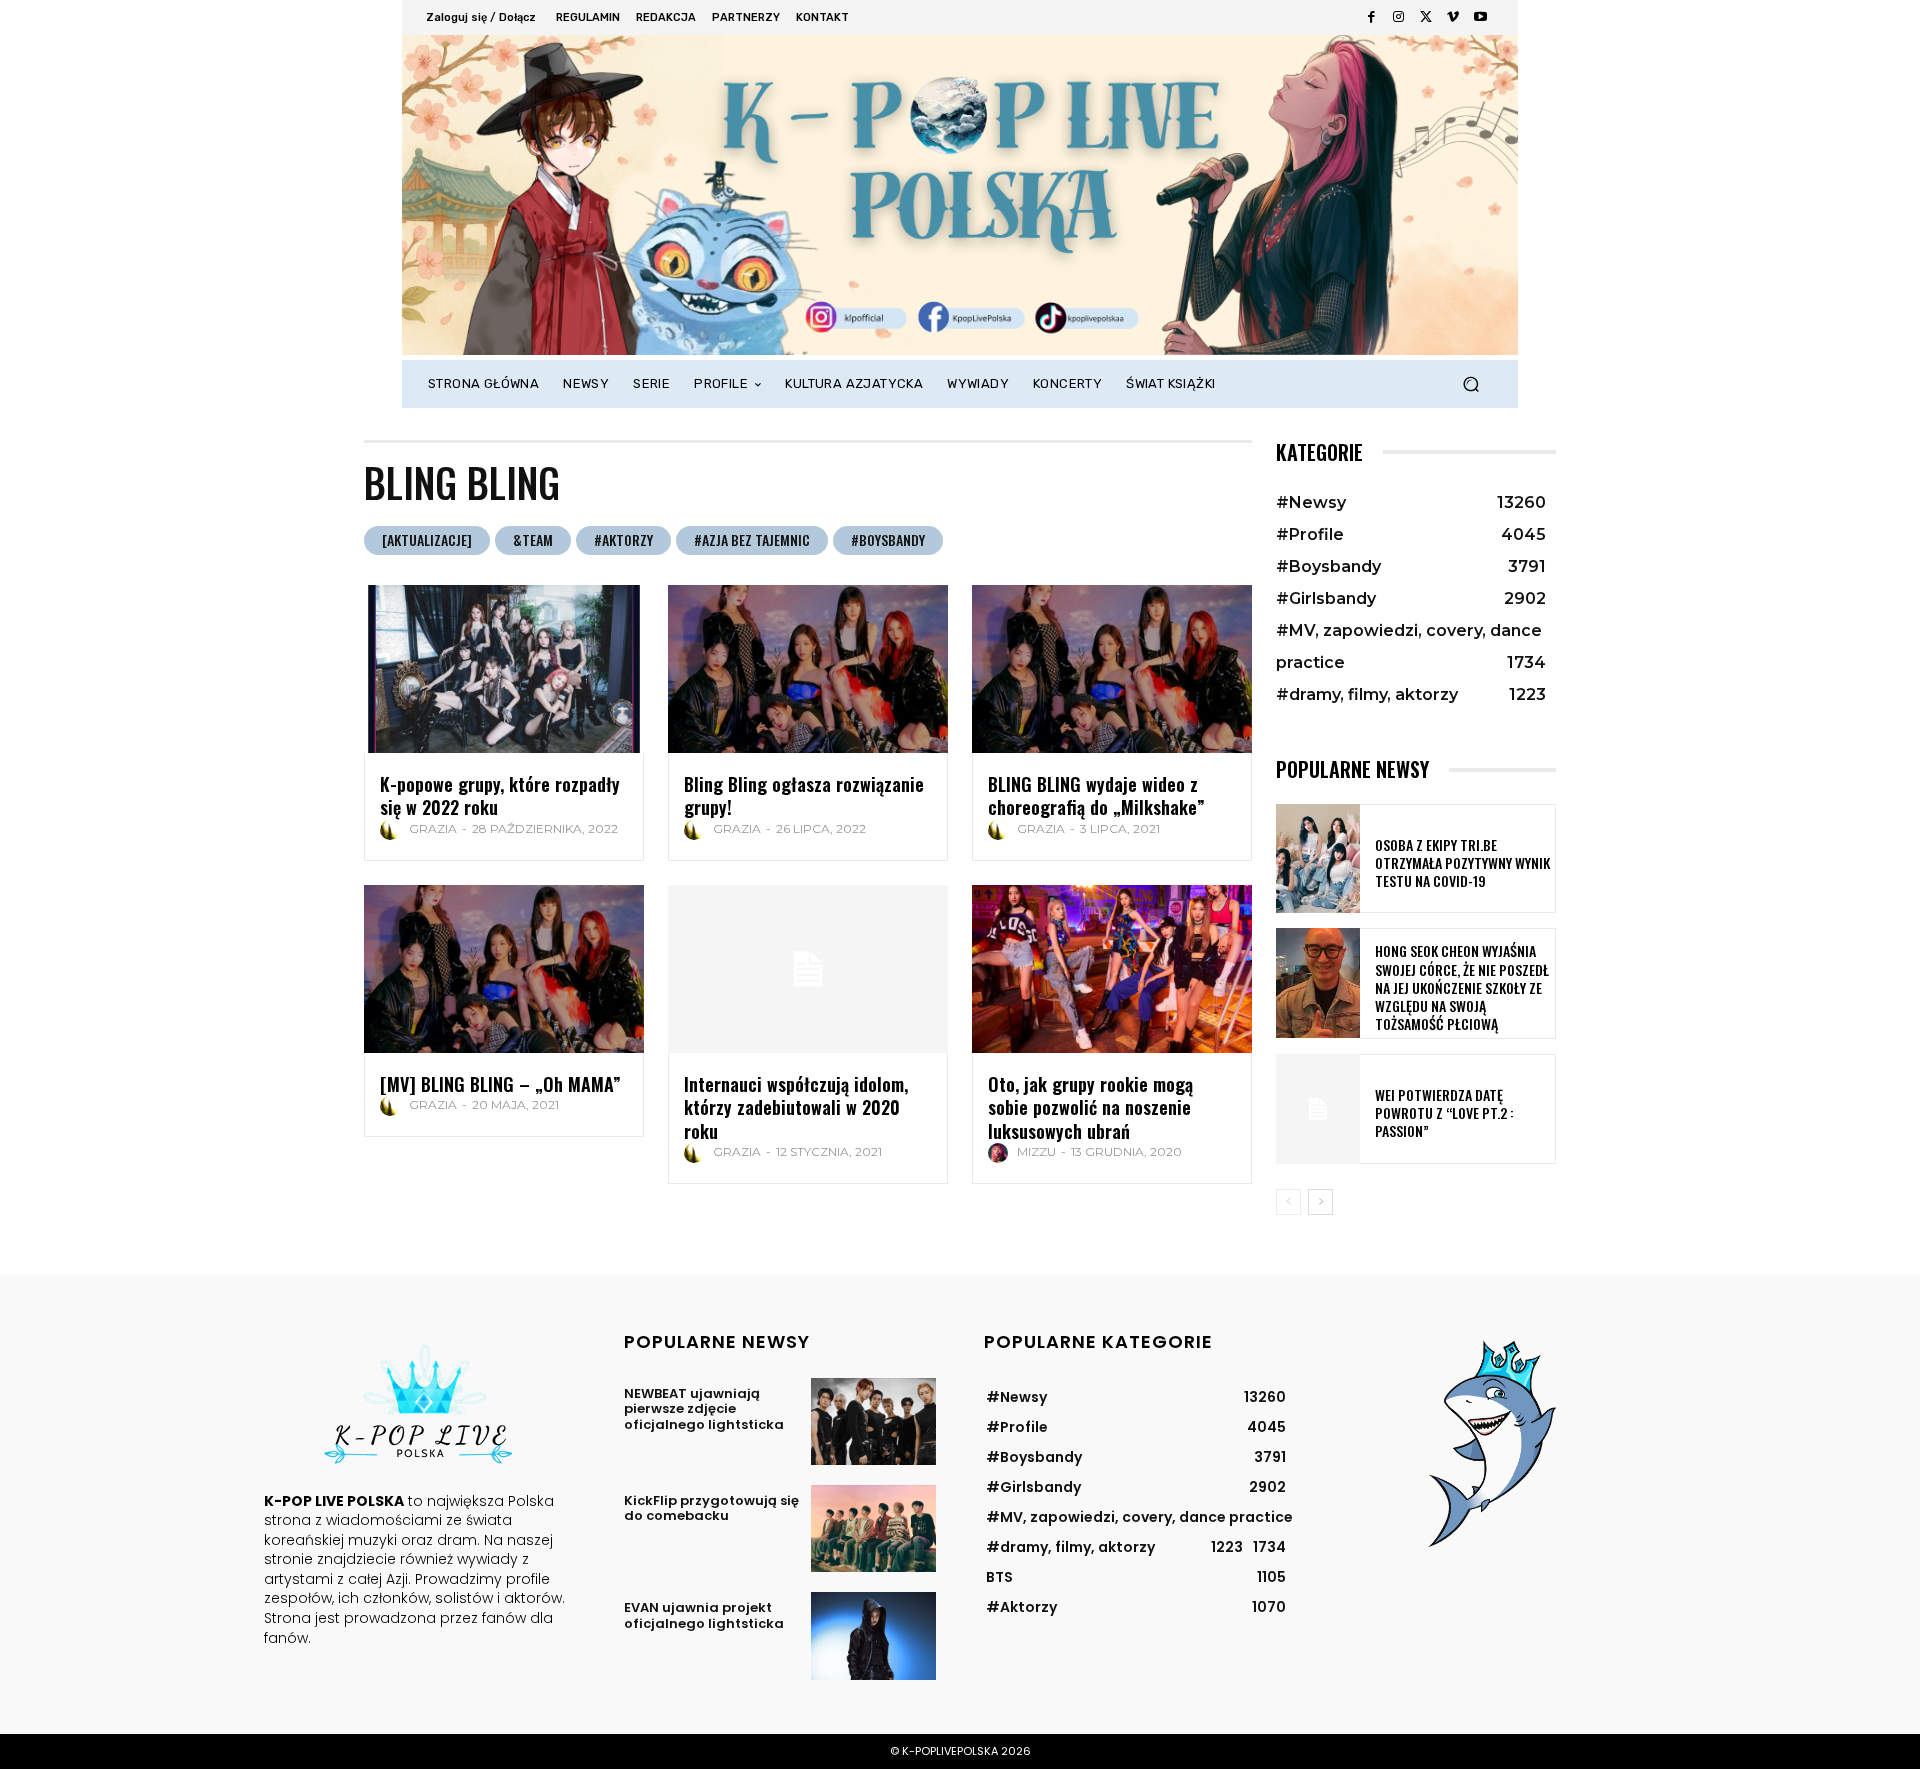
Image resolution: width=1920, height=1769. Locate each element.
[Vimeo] (1452, 17)
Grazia (433, 828)
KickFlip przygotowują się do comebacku (711, 1508)
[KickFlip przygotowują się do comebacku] (873, 1528)
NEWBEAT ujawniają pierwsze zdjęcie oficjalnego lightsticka (704, 1409)
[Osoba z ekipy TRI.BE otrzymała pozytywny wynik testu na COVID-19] (1318, 858)
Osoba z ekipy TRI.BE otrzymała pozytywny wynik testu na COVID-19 (1462, 862)
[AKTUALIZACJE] (427, 539)
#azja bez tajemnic (752, 539)
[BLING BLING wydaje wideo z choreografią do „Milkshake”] (1112, 669)
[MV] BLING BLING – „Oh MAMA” (500, 1084)
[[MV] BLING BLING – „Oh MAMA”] (504, 969)
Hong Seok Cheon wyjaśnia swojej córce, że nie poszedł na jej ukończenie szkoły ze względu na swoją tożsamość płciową (1462, 987)
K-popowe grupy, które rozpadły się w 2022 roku (500, 795)
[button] (1470, 384)
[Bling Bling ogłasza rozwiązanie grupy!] (808, 669)
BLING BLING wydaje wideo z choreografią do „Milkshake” (1096, 795)
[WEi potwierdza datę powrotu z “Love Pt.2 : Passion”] (1318, 1108)
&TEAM (533, 539)
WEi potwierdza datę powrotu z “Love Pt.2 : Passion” (1444, 1112)
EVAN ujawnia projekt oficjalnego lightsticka (704, 1615)
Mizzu (1036, 1151)
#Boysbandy (888, 539)
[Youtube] (1480, 17)
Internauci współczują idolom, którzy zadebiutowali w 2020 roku (796, 1107)
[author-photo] (393, 830)
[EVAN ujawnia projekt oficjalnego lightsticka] (873, 1635)
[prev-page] (1288, 1202)
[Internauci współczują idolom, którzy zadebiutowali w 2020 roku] (808, 969)
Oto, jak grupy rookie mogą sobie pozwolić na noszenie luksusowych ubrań (1090, 1107)
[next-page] (1320, 1202)
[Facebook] (1371, 17)
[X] (1425, 17)
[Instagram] (1398, 17)
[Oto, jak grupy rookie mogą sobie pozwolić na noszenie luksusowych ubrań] (1112, 969)
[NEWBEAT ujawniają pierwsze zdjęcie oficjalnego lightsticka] (873, 1421)
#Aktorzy (623, 539)
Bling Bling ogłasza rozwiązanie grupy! (804, 795)
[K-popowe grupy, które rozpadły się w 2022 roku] (504, 669)
